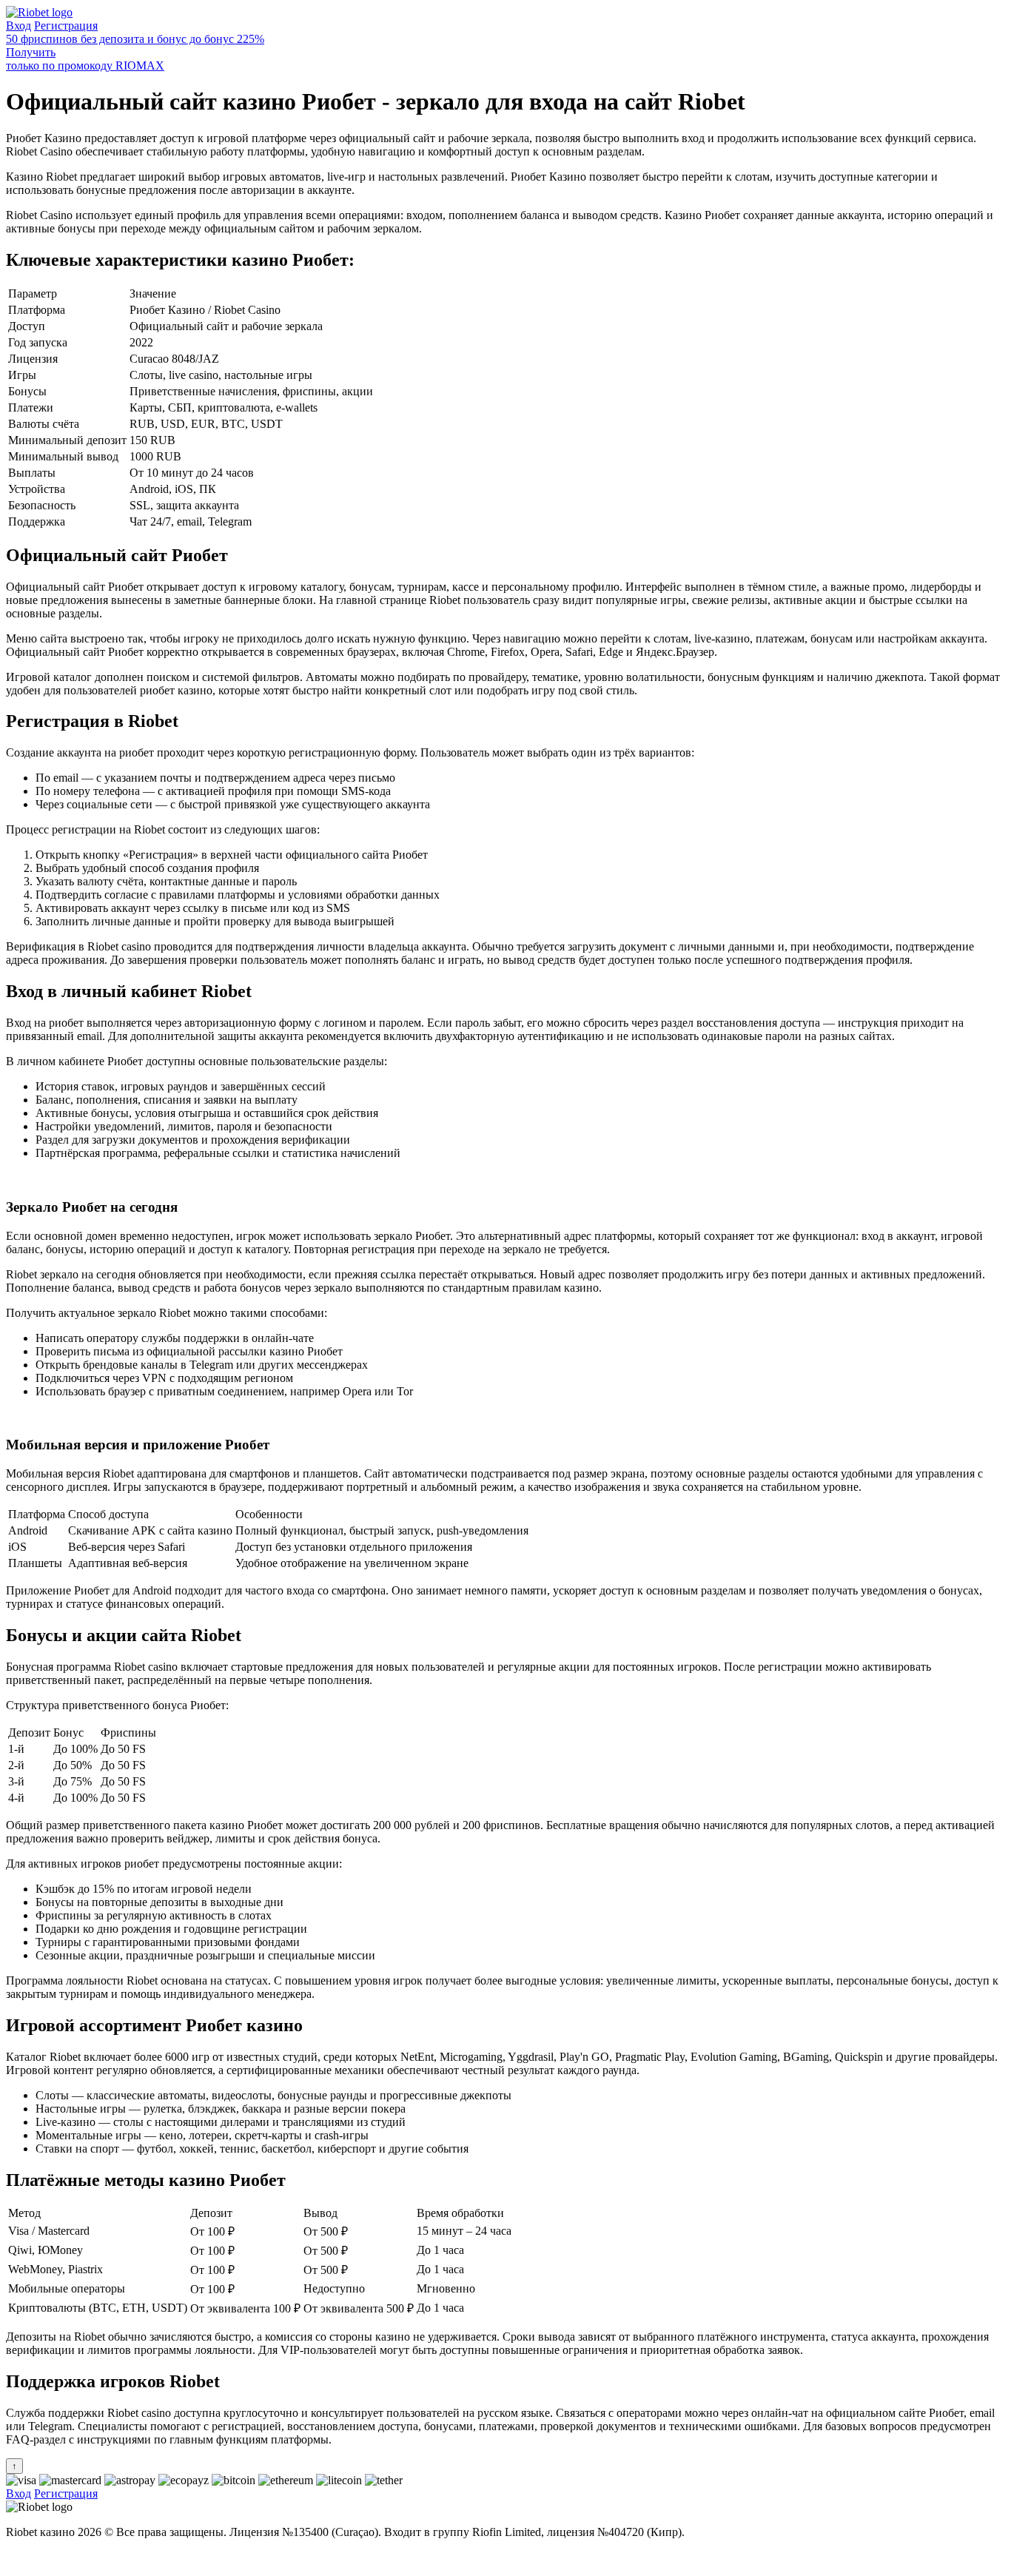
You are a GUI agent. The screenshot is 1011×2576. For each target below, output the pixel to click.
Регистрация (66, 26)
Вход (19, 26)
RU (14, 2557)
